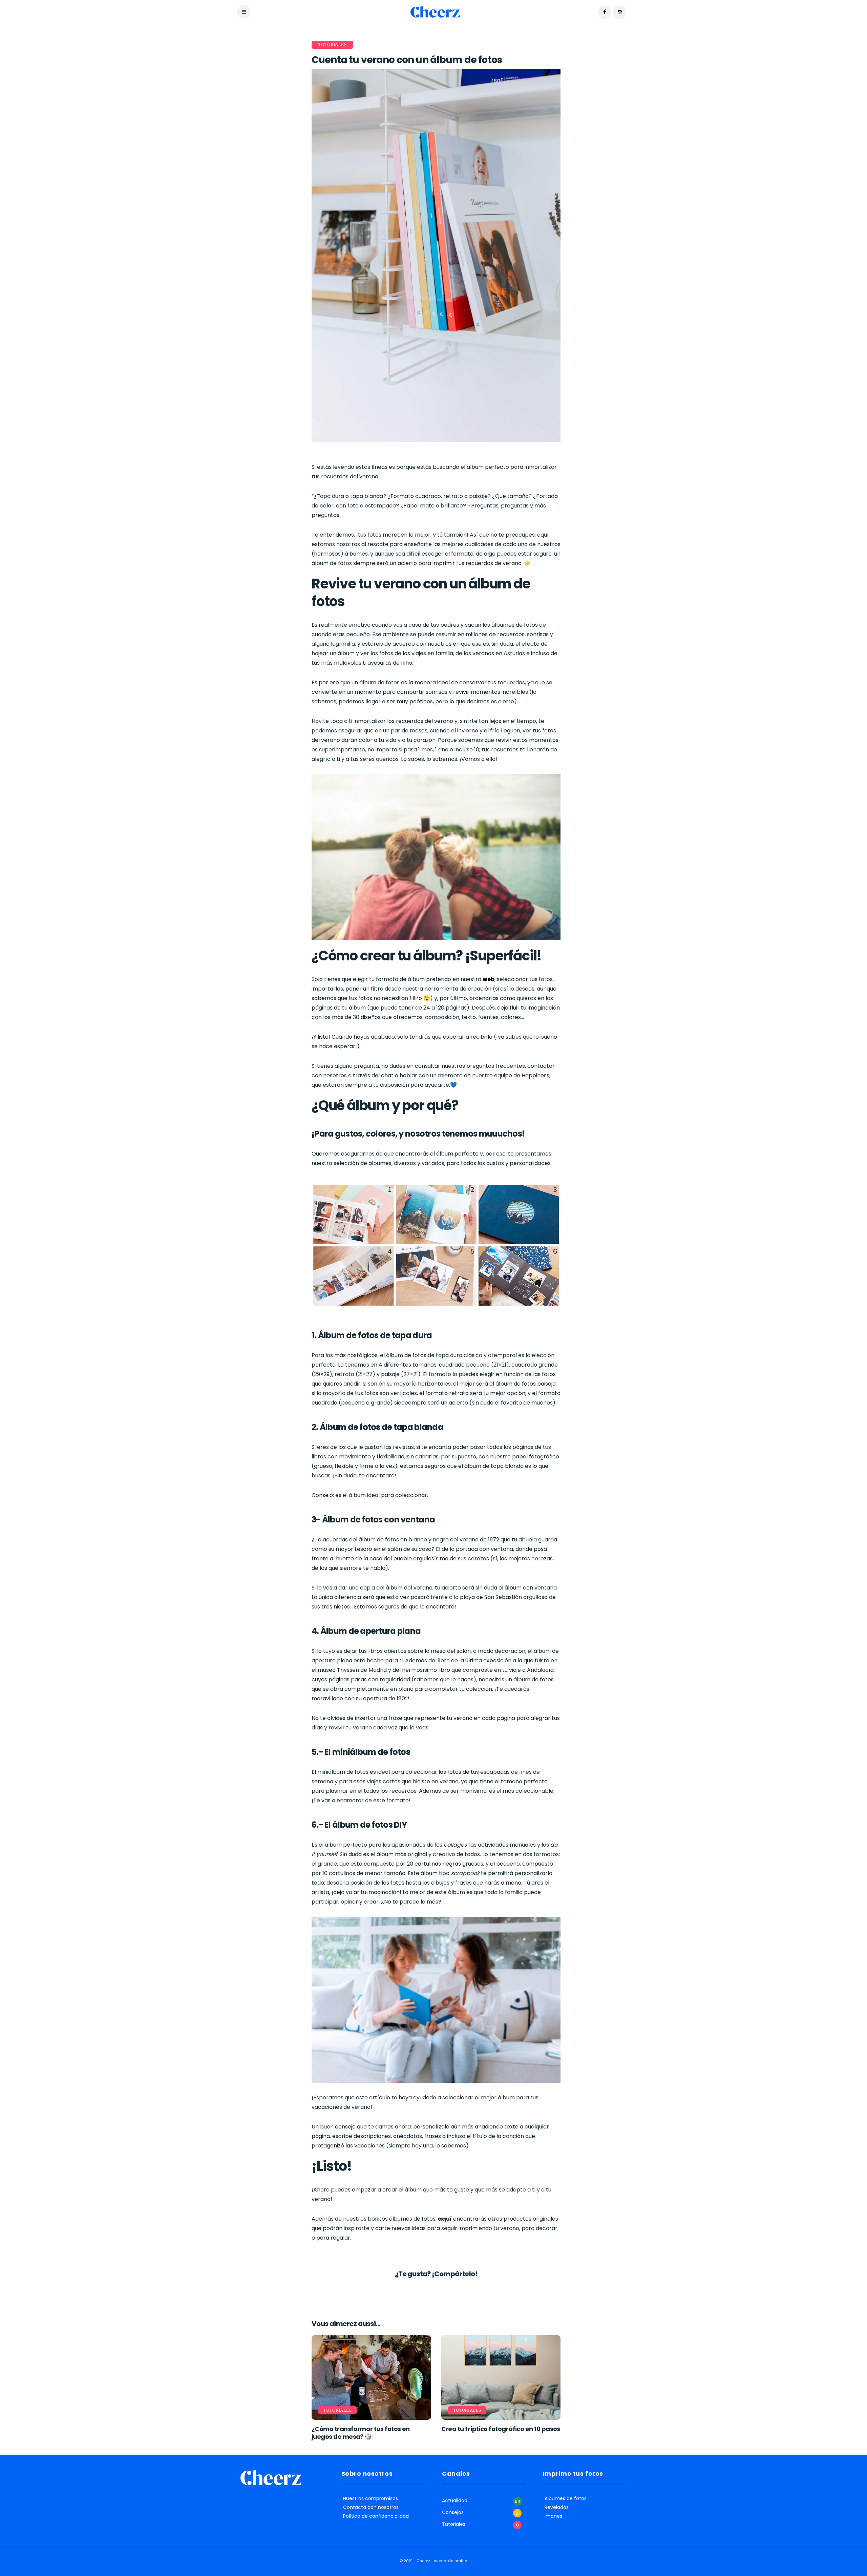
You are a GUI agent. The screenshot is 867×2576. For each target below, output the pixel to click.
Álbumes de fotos (566, 2499)
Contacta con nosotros (371, 2507)
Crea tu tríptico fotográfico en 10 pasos (501, 2429)
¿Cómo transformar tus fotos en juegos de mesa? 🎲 (361, 2433)
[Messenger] (442, 2290)
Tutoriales (332, 45)
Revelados (557, 2507)
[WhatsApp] (436, 2290)
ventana (418, 1520)
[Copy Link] (447, 2290)
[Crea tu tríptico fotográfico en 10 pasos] (501, 2377)
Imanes (553, 2516)
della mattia (456, 2561)
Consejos (453, 2512)
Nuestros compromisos (371, 2499)
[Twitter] (431, 2290)
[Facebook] (425, 2290)
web (489, 979)
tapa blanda (418, 1427)
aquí (445, 2219)
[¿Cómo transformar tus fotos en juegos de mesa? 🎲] (371, 2377)
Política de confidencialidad (376, 2516)
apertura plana (390, 1631)
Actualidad (455, 2501)
